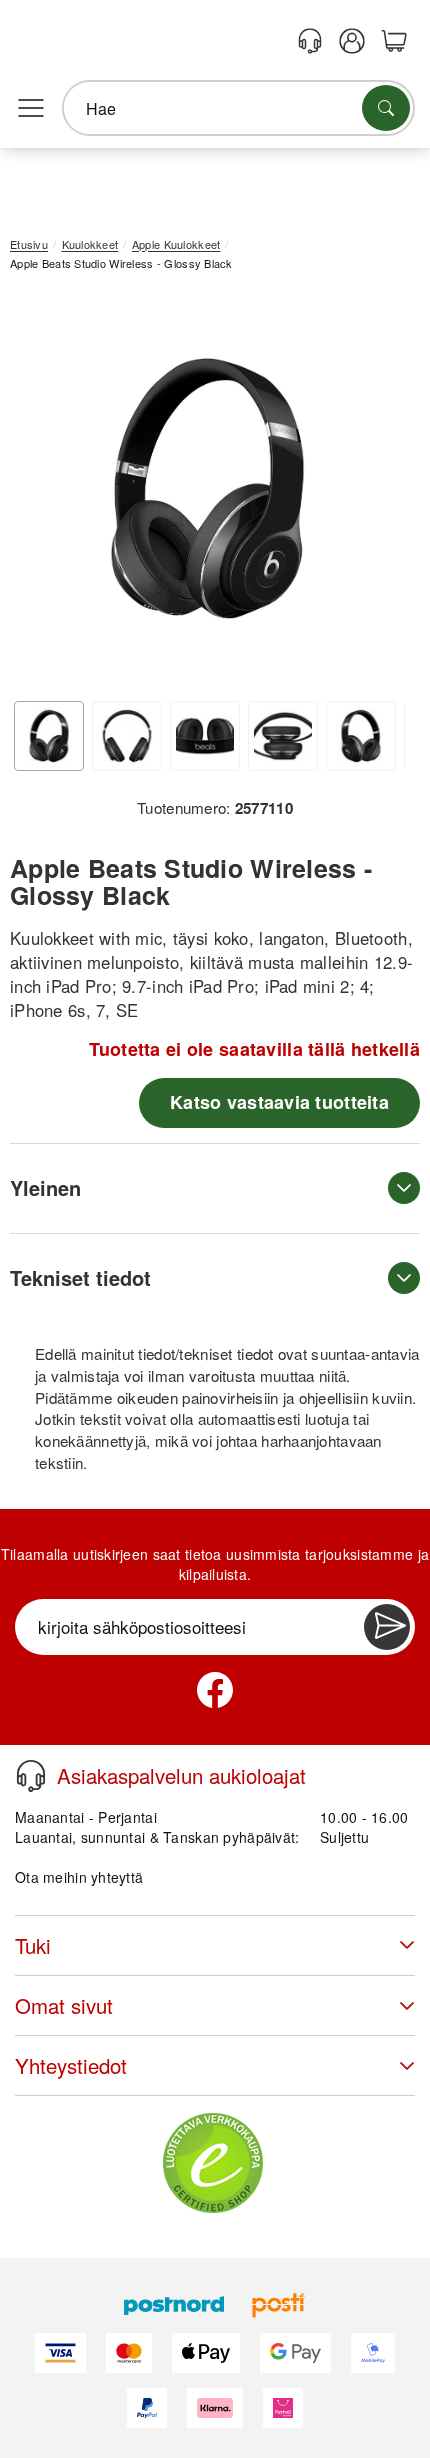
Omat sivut (64, 2005)
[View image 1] (49, 736)
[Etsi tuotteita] (386, 108)
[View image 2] (127, 736)
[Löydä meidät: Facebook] (215, 1690)
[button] (207, 488)
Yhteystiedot (71, 2065)
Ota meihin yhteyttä (79, 1877)
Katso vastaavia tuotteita (279, 1102)
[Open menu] (31, 109)
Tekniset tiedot (80, 1277)
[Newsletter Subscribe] (387, 1627)
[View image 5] (361, 736)
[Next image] (375, 493)
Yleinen (45, 1187)
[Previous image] (40, 493)
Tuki (33, 1945)
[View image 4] (283, 736)
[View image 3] (205, 736)
